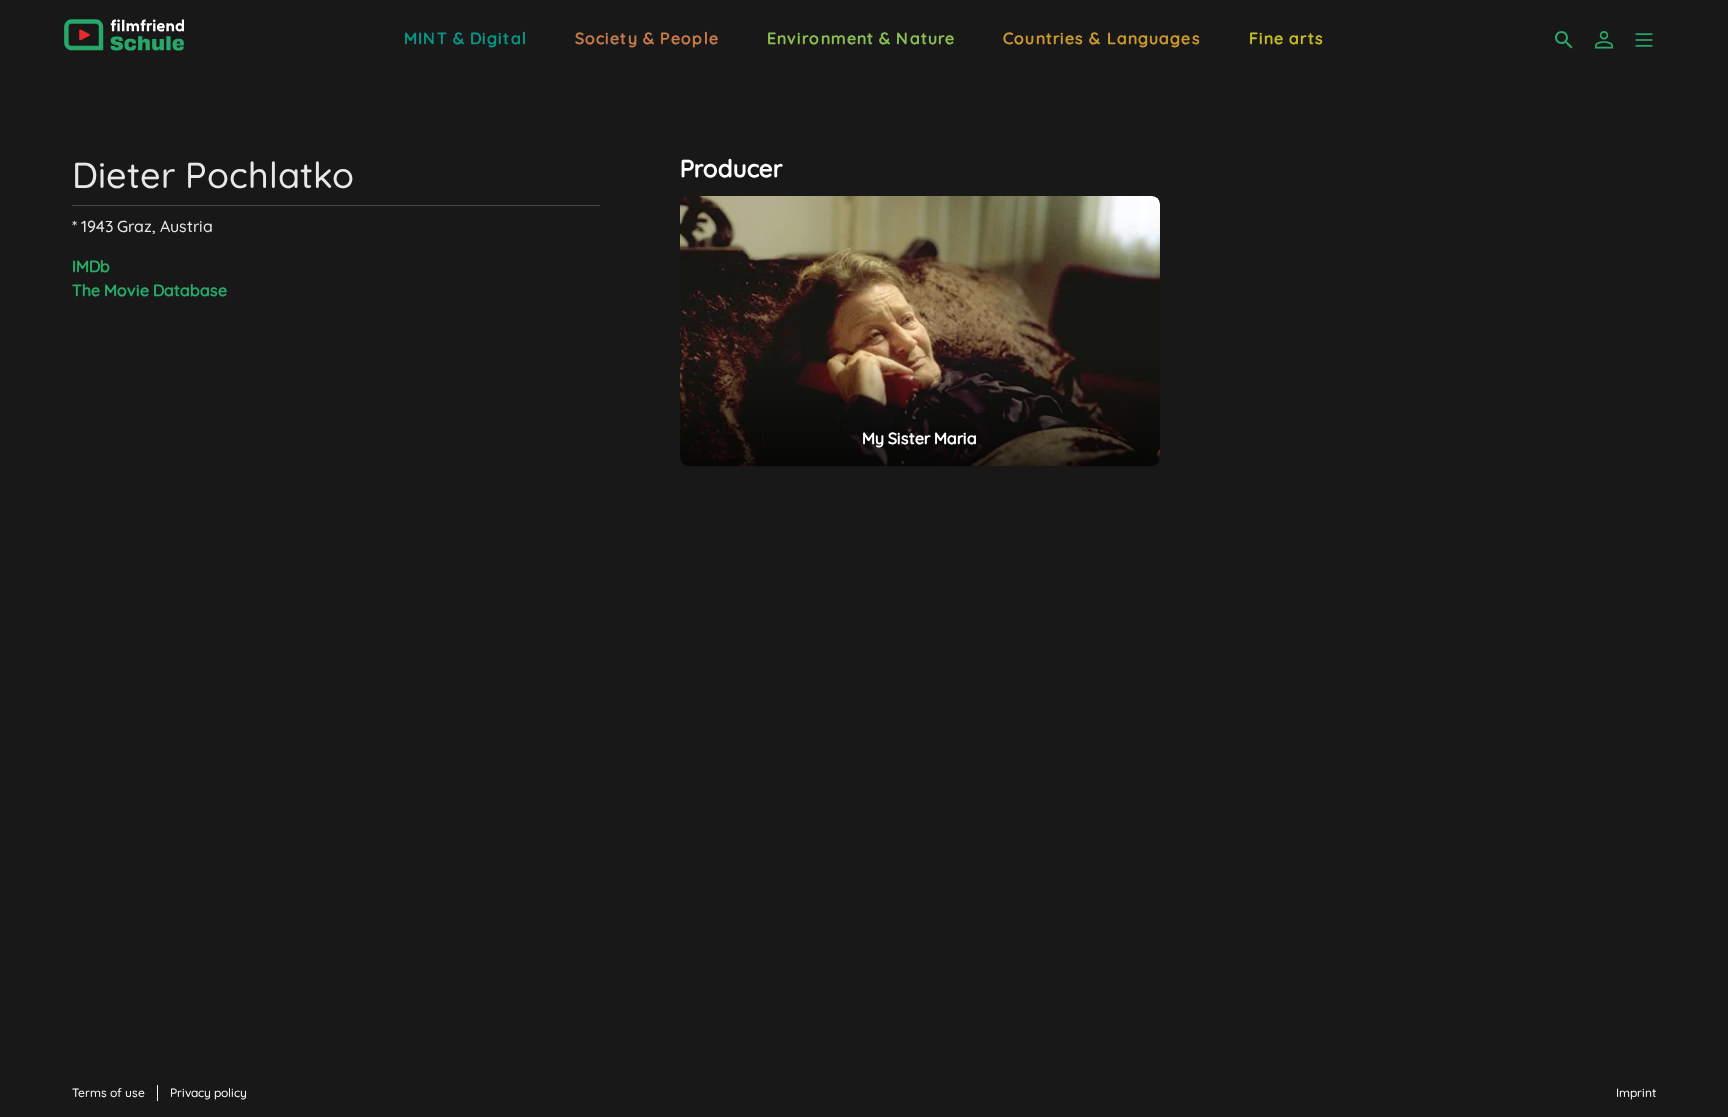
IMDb (91, 266)
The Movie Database (149, 290)
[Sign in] (1604, 40)
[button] (1644, 40)
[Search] (1564, 40)
